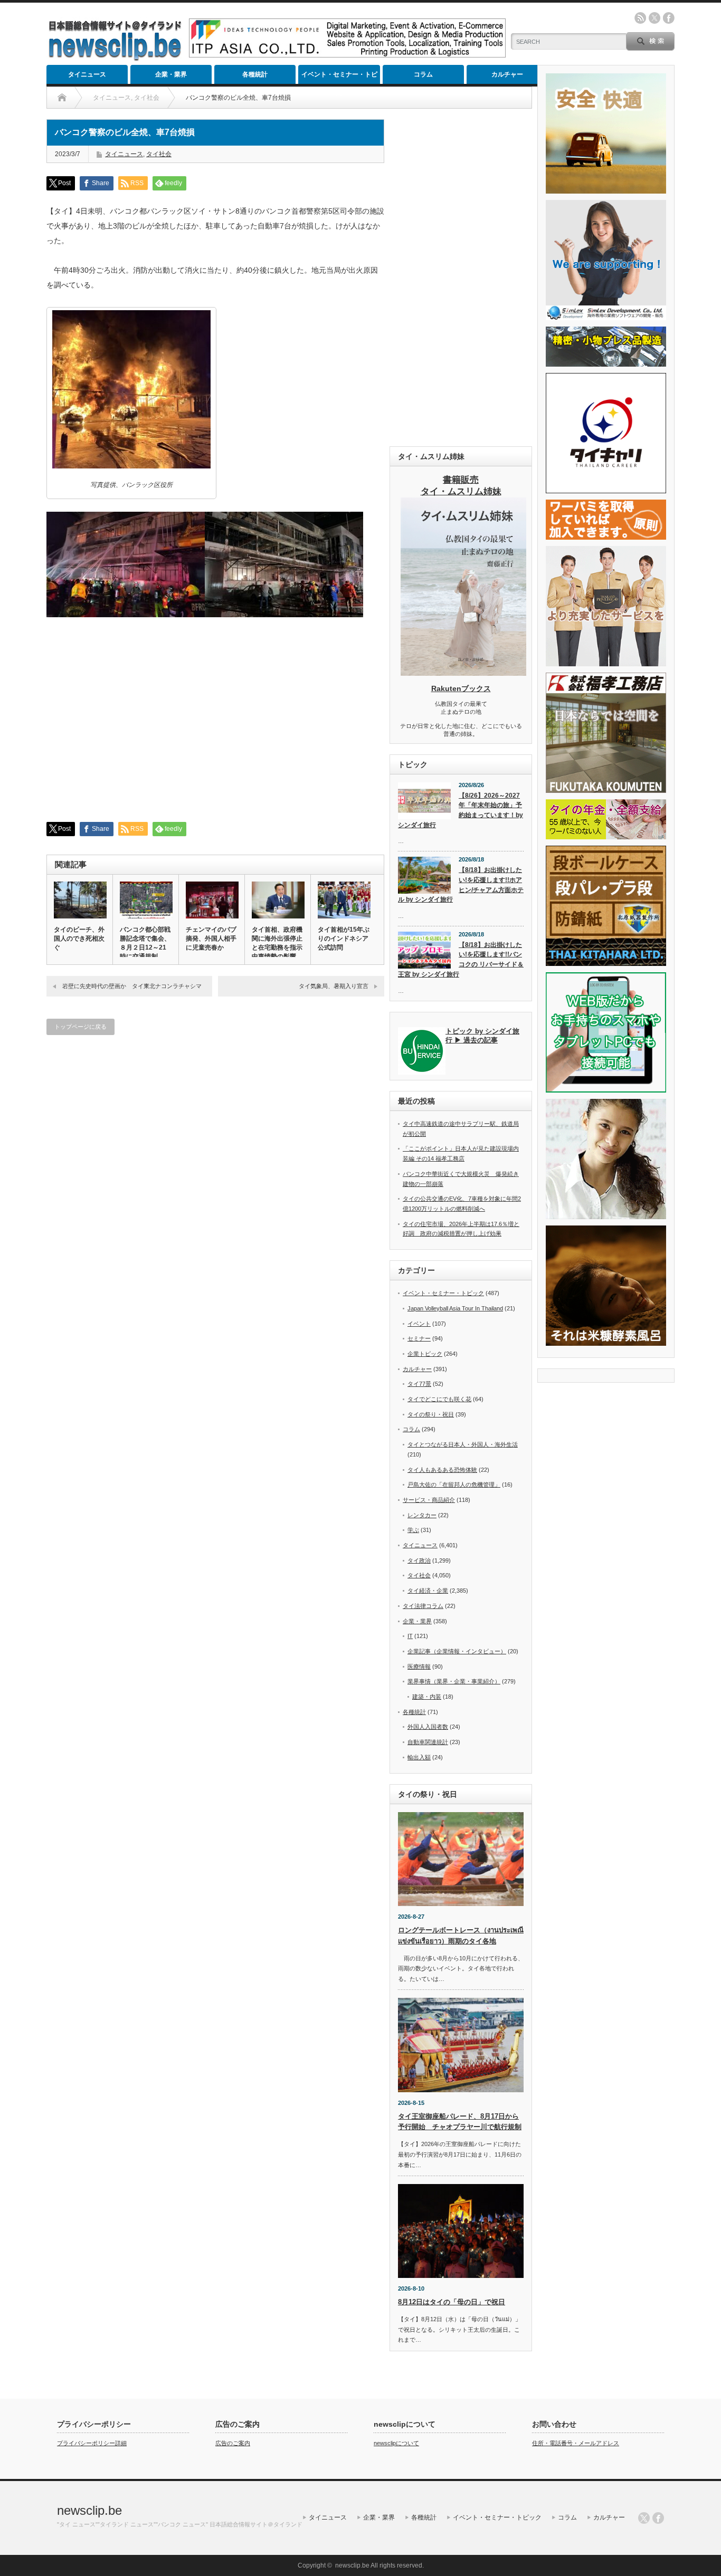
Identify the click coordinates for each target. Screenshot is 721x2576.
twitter (654, 18)
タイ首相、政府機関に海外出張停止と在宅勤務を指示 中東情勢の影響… (278, 943)
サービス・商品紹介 (429, 1500)
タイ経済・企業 (428, 1591)
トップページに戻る (80, 1027)
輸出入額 (419, 1757)
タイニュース (87, 74)
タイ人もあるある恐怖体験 (442, 1470)
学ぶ (413, 1530)
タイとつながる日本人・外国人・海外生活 (463, 1444)
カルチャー (507, 74)
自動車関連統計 (428, 1742)
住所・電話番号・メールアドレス (576, 2443)
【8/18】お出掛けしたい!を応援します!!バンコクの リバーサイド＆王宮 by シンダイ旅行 (461, 960)
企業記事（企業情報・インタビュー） (457, 1651)
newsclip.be (89, 2510)
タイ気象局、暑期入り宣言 (334, 986)
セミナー (419, 1338)
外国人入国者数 (428, 1727)
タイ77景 (419, 1384)
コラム (423, 74)
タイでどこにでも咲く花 (439, 1399)
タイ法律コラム (423, 1606)
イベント (419, 1324)
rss (640, 18)
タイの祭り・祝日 (431, 1414)
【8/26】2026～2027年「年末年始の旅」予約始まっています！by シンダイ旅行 (461, 810)
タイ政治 (419, 1560)
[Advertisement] (461, 277)
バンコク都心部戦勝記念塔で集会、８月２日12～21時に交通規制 (145, 943)
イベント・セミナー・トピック (339, 77)
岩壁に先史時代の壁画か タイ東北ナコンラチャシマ (132, 986)
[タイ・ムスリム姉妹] (463, 673)
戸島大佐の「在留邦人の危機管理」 (454, 1485)
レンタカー (422, 1515)
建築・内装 (427, 1697)
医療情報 (419, 1667)
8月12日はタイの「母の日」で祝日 (452, 2302)
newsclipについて (396, 2443)
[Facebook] (658, 2518)
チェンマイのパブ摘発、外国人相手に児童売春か (211, 939)
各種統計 (255, 74)
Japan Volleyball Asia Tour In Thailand (455, 1308)
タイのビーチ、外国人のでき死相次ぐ (79, 939)
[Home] (62, 98)
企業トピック (425, 1354)
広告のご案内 (233, 2443)
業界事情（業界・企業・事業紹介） (454, 1681)
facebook (669, 18)
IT (410, 1636)
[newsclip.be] (115, 58)
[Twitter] (644, 2518)
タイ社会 (159, 154)
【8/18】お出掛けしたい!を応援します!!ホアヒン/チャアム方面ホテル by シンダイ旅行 (461, 885)
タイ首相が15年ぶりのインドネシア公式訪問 (344, 939)
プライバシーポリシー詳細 (92, 2443)
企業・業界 (171, 74)
